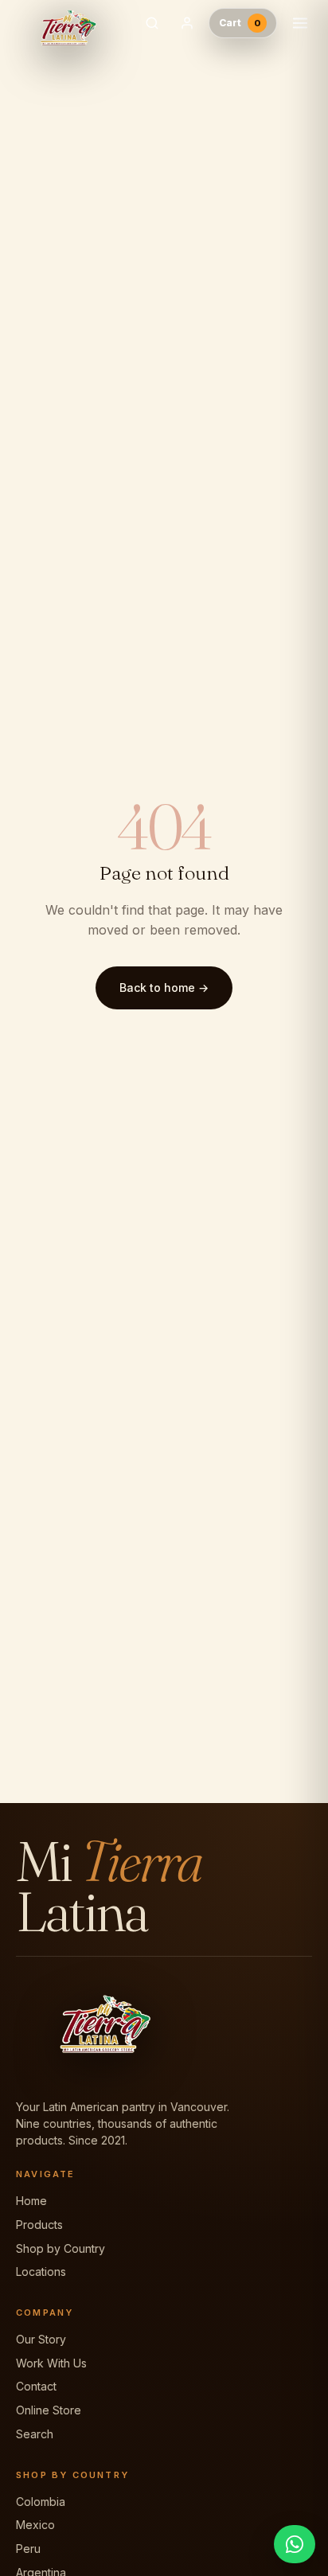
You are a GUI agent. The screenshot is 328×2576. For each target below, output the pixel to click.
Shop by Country (61, 2248)
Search (35, 2434)
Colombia (41, 2502)
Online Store (49, 2410)
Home (31, 2201)
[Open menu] (300, 23)
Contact (36, 2386)
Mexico (35, 2525)
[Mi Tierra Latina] (71, 23)
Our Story (41, 2339)
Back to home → (164, 987)
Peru (28, 2549)
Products (39, 2225)
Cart (240, 23)
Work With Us (51, 2363)
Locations (41, 2272)
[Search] (152, 23)
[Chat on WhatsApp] (295, 2544)
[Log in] (187, 23)
